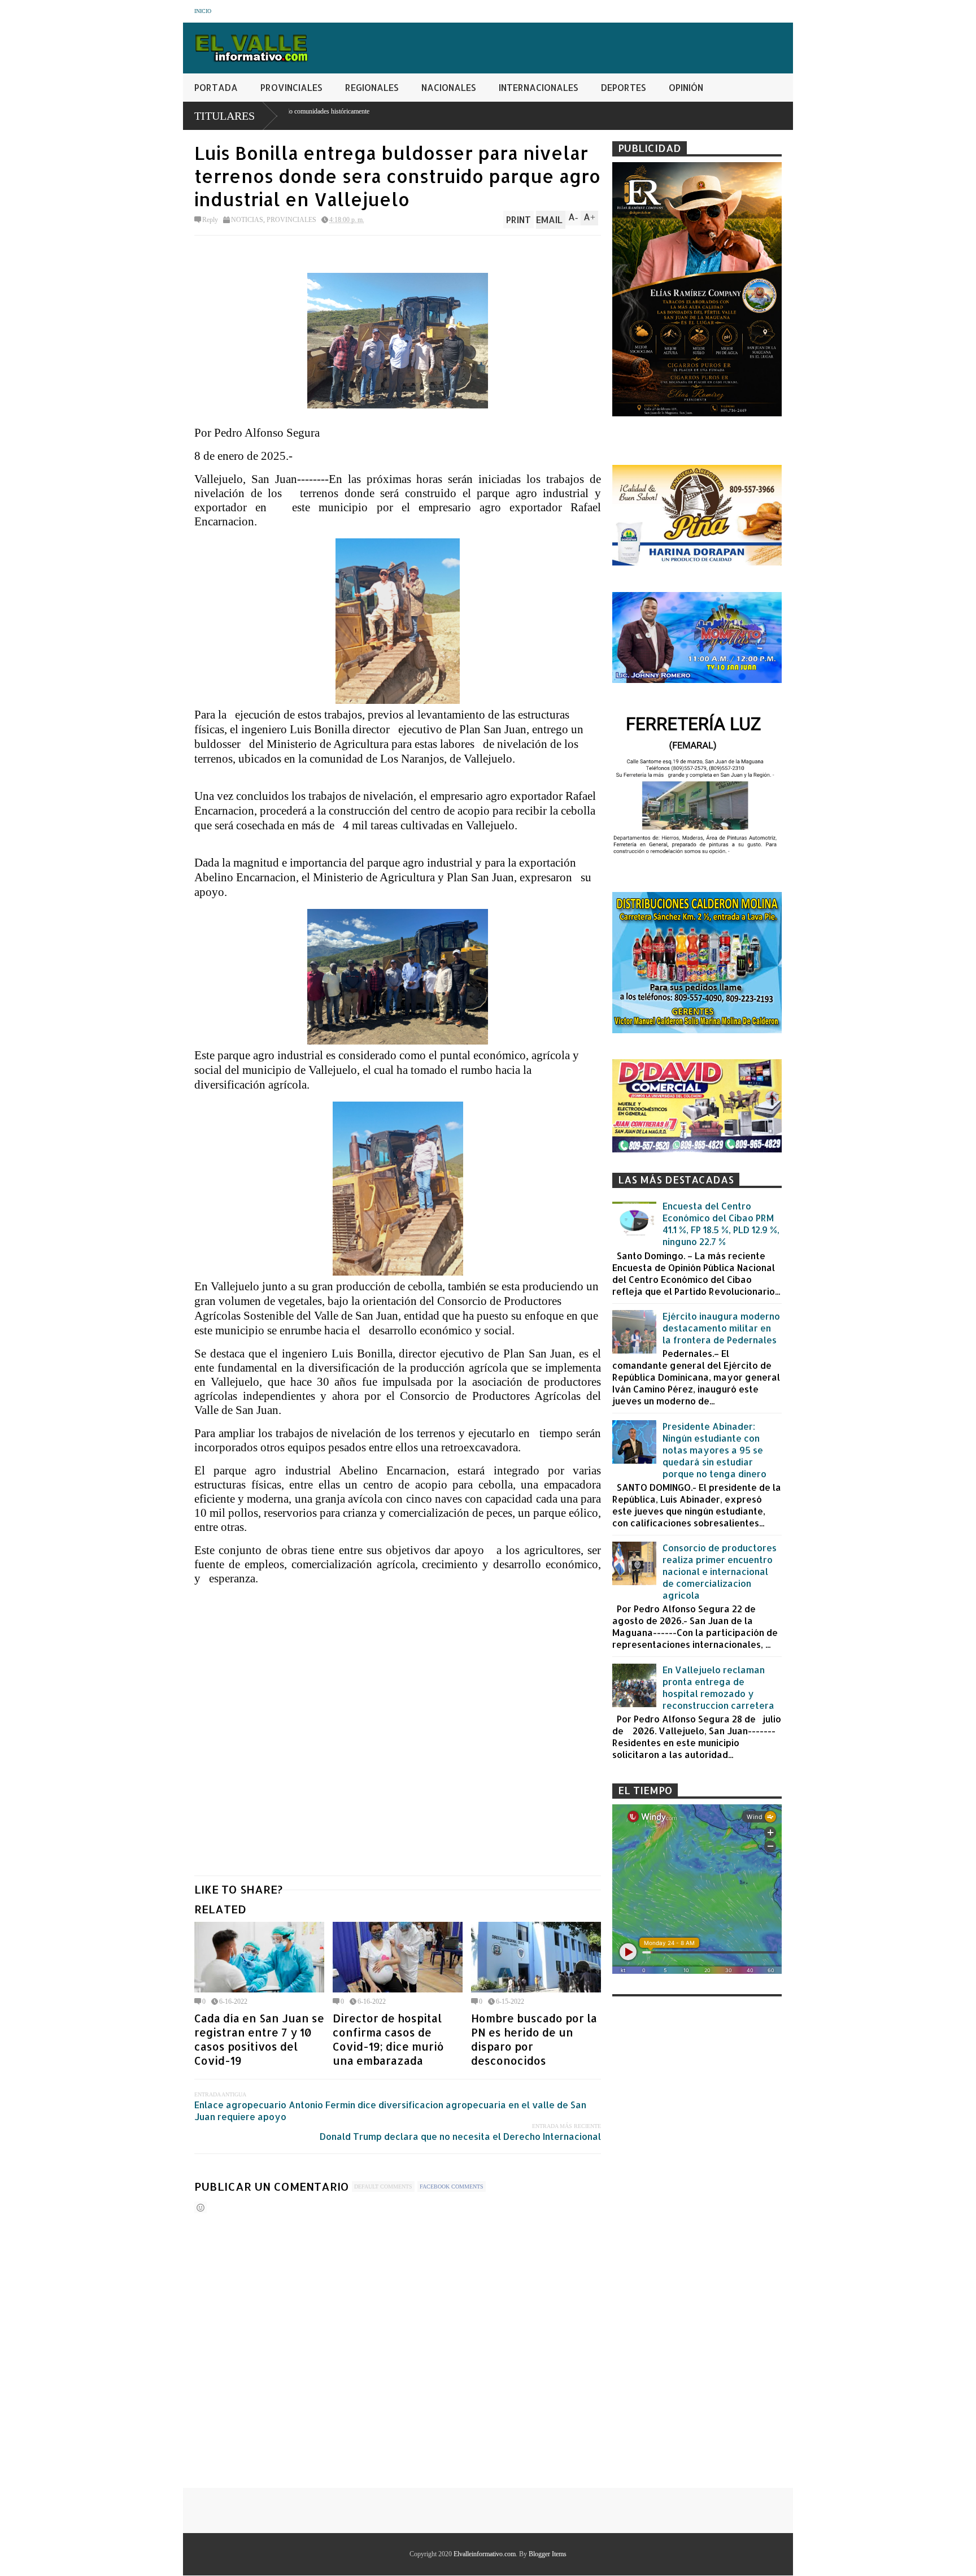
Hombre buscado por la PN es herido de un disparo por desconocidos (534, 2039)
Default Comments (383, 2186)
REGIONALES (372, 87)
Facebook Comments (452, 2186)
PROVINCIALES (291, 87)
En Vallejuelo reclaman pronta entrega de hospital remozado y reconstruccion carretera (718, 1687)
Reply (210, 220)
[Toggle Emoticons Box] (201, 2207)
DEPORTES (624, 87)
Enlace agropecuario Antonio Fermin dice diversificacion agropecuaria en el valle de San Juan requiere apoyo (390, 2111)
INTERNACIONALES (539, 87)
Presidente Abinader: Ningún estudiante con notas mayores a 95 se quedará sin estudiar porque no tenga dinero (714, 1450)
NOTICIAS (247, 220)
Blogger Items (548, 2554)
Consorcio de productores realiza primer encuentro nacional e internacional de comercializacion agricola (720, 1571)
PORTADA (216, 87)
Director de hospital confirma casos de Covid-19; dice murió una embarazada (388, 2039)
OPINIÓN (686, 87)
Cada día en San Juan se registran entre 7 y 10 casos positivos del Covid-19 (259, 2039)
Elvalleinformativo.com (485, 2554)
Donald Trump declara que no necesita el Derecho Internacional (460, 2136)
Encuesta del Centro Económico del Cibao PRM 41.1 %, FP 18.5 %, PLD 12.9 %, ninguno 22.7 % (721, 1224)
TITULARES (225, 116)
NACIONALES (449, 87)
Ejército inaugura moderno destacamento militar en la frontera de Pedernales (721, 1328)
